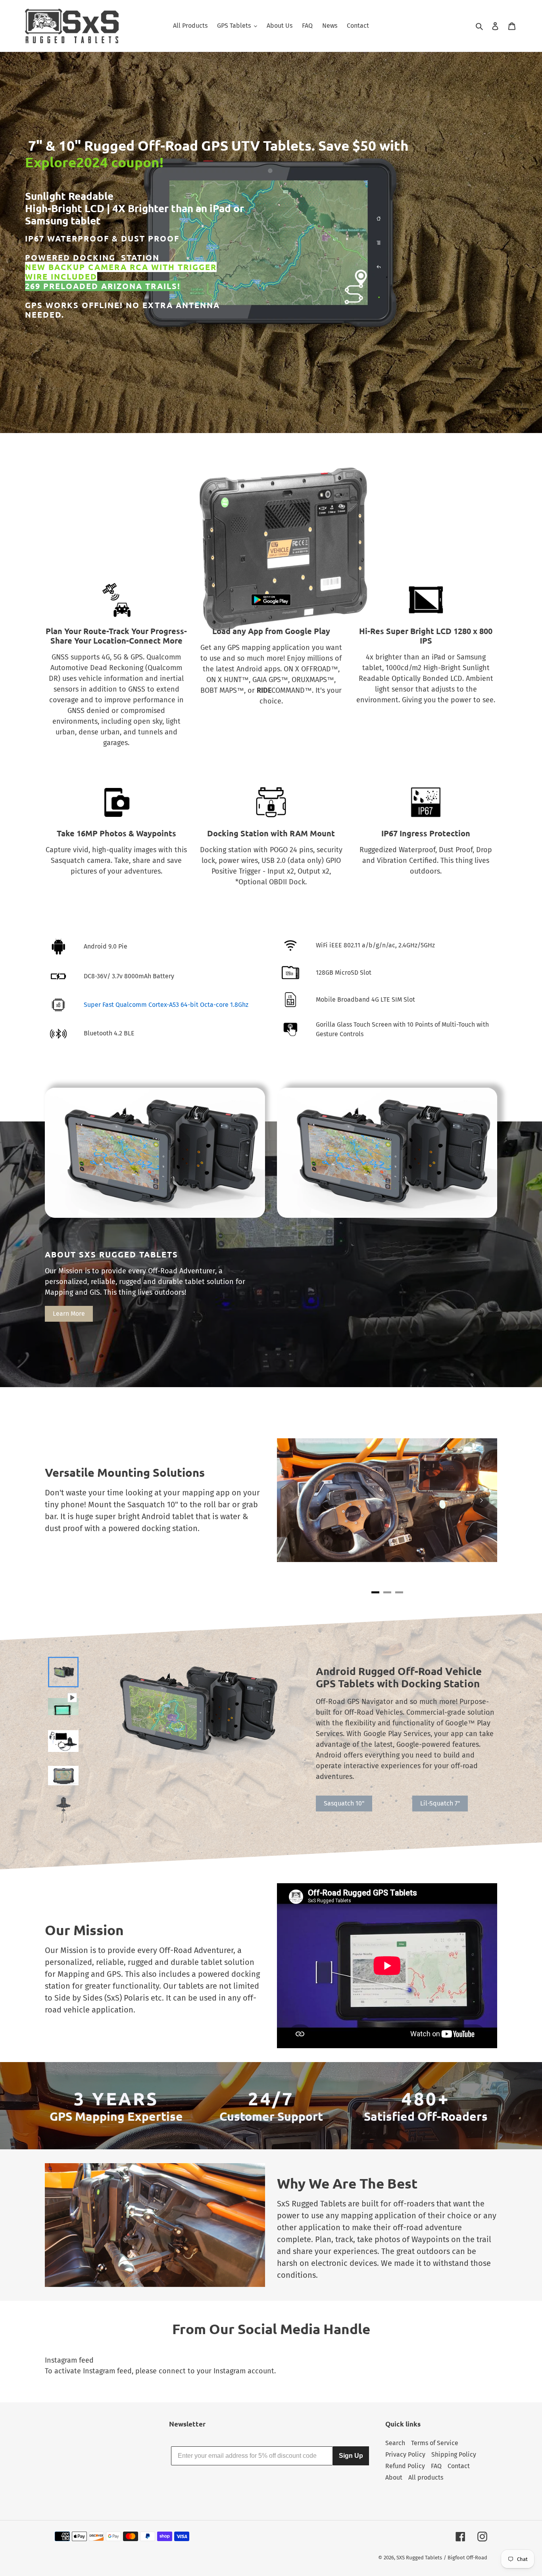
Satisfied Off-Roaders (426, 2116)
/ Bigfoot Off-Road (465, 2558)
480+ (426, 2099)
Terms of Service (435, 2443)
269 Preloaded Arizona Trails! (103, 286)
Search (395, 2443)
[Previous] (293, 1500)
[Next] (481, 1500)
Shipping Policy (454, 2454)
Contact (459, 2466)
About (394, 2477)
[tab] (375, 1592)
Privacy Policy (405, 2454)
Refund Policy (405, 2466)
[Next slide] (62, 1813)
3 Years (116, 2099)
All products (426, 2477)
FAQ (436, 2466)
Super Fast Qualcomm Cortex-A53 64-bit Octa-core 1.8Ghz (166, 1005)
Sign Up (351, 2456)
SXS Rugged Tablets (419, 2558)
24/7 (271, 2099)
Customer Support (271, 2116)
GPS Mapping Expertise (116, 2116)
